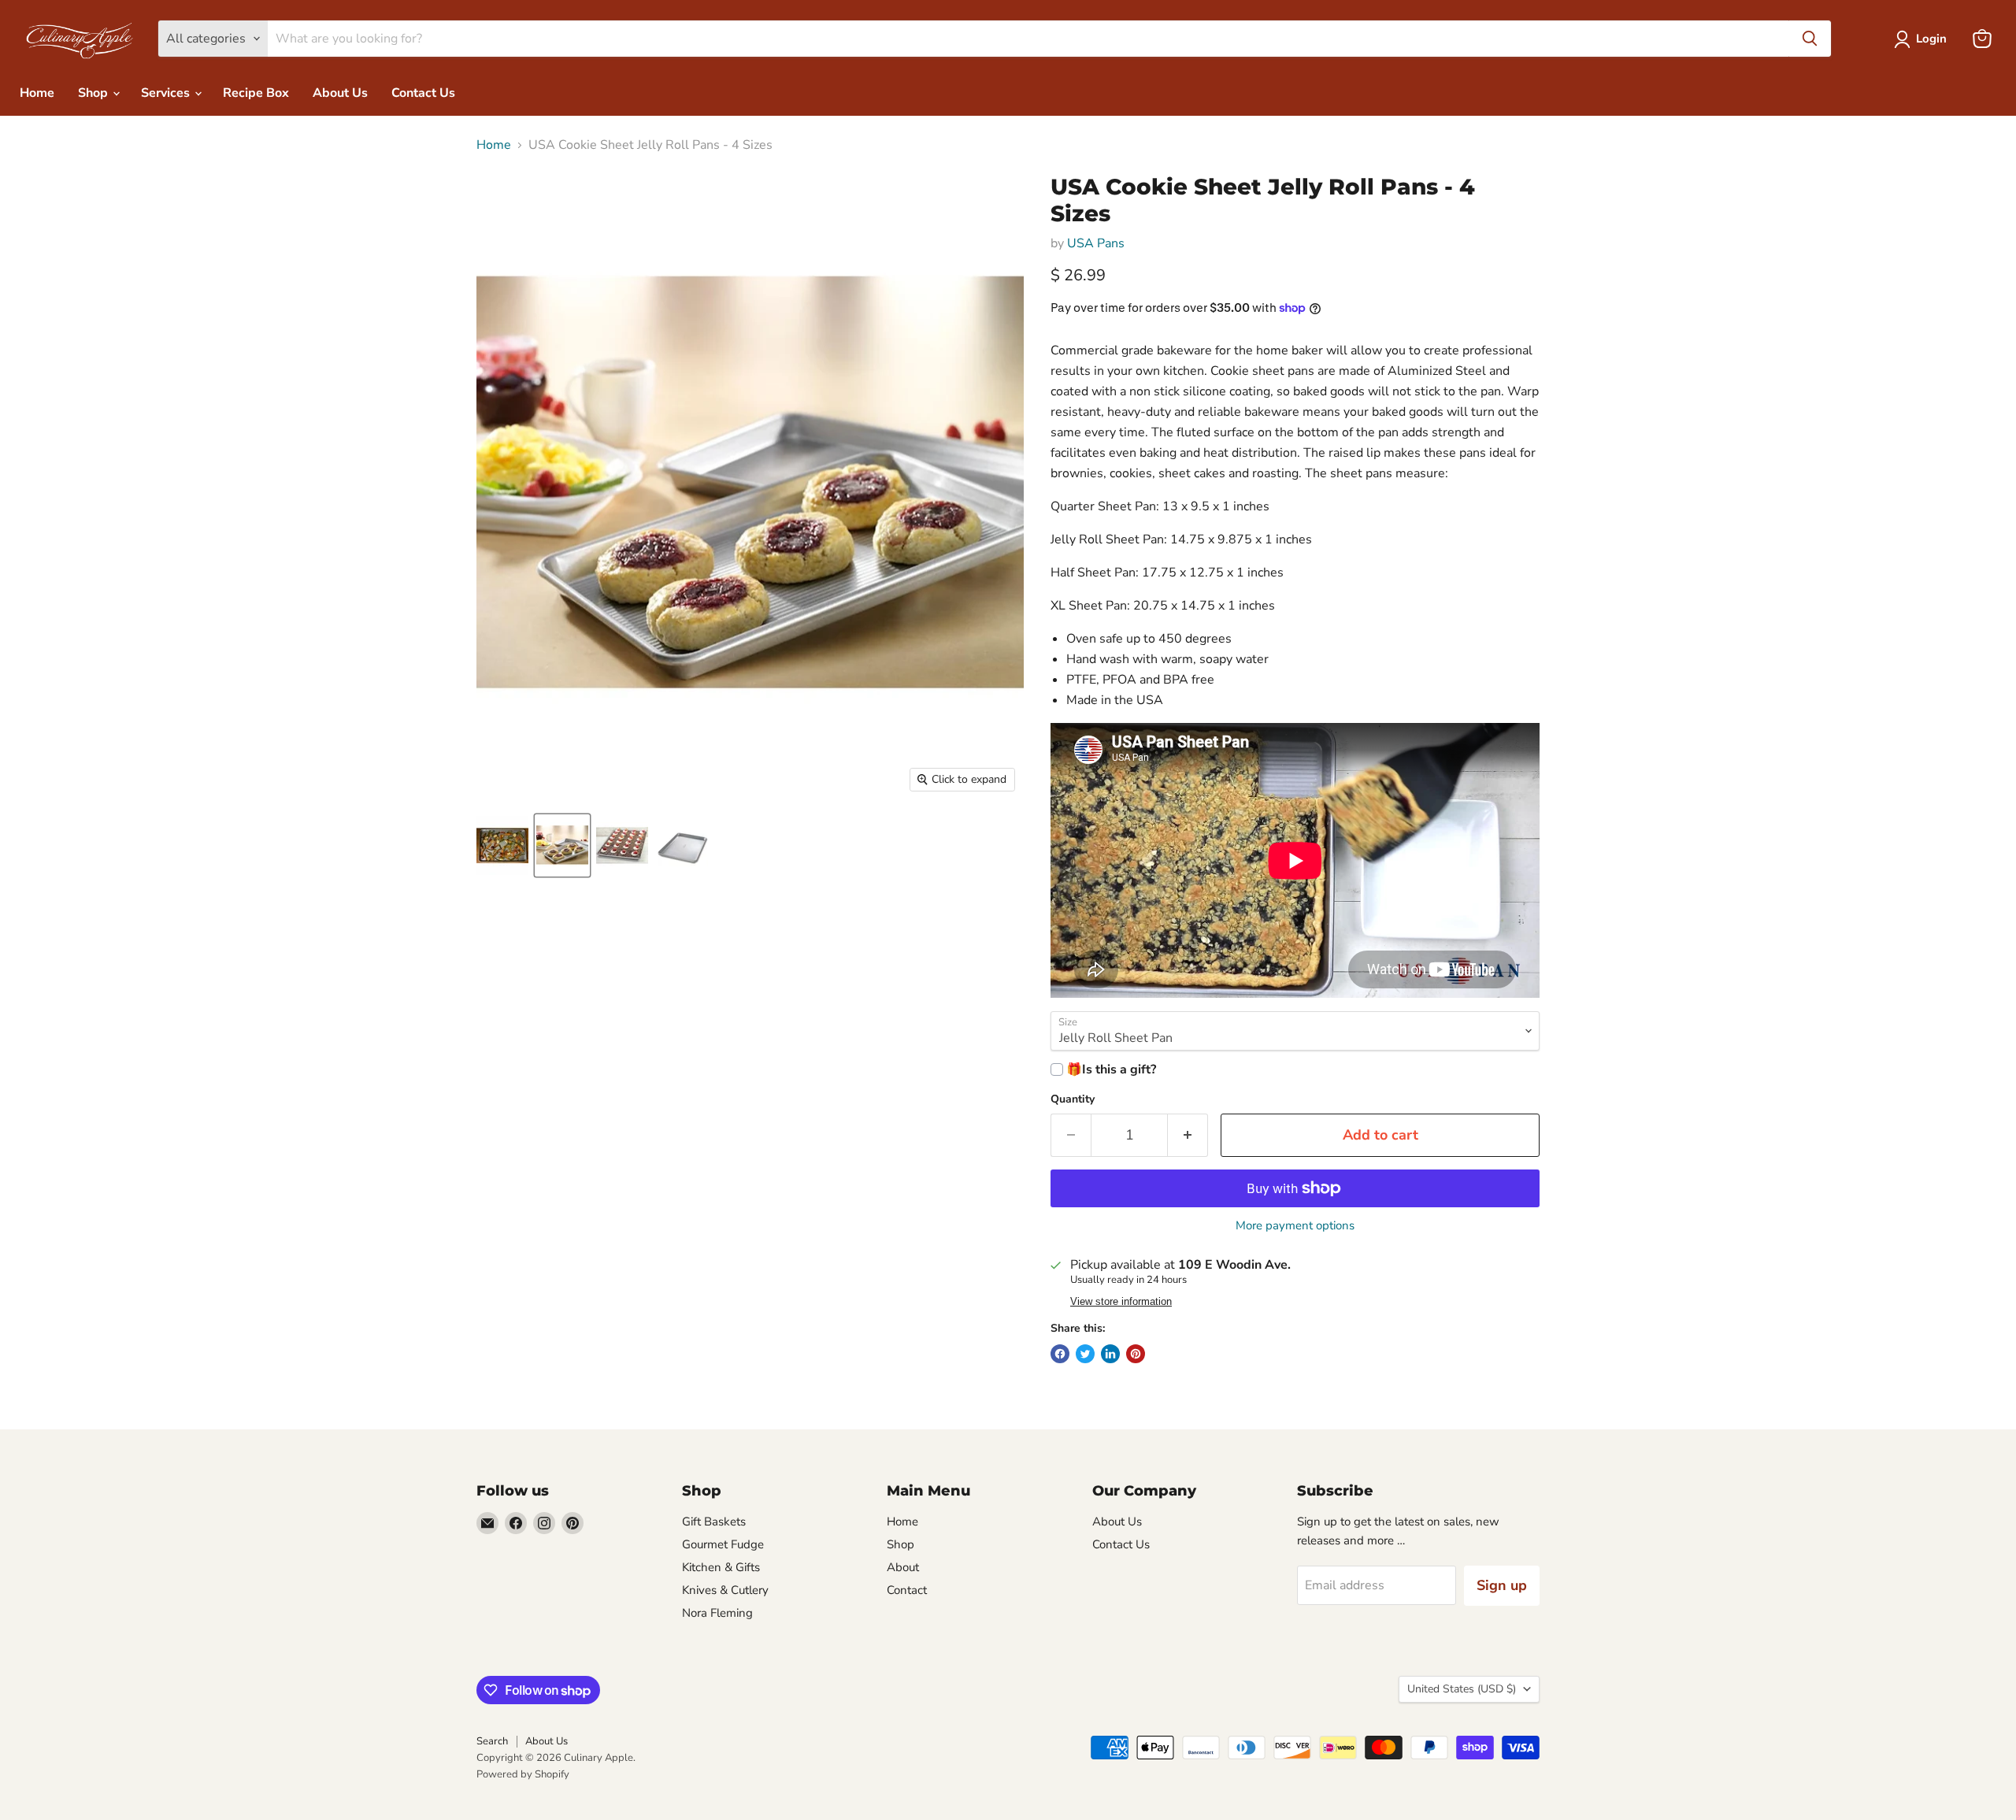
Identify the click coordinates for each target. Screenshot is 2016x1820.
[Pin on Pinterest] (1136, 1354)
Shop (94, 93)
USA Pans (1096, 243)
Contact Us (423, 93)
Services (167, 93)
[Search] (1810, 39)
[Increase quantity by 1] (1188, 1135)
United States (1462, 1689)
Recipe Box (256, 93)
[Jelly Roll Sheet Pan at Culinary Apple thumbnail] (622, 845)
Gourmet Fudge (723, 1544)
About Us (340, 93)
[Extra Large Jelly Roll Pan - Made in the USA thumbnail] (502, 845)
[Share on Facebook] (1060, 1354)
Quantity (1073, 1099)
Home (37, 93)
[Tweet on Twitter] (1085, 1354)
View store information (1121, 1302)
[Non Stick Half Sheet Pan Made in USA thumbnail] (682, 845)
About (903, 1567)
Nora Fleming (717, 1613)
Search (492, 1741)
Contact (907, 1590)
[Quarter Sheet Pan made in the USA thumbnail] (562, 845)
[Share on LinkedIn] (1110, 1354)
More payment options (1295, 1226)
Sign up (1502, 1585)
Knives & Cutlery (725, 1590)
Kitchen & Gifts (721, 1567)
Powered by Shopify (523, 1774)
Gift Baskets (714, 1522)
